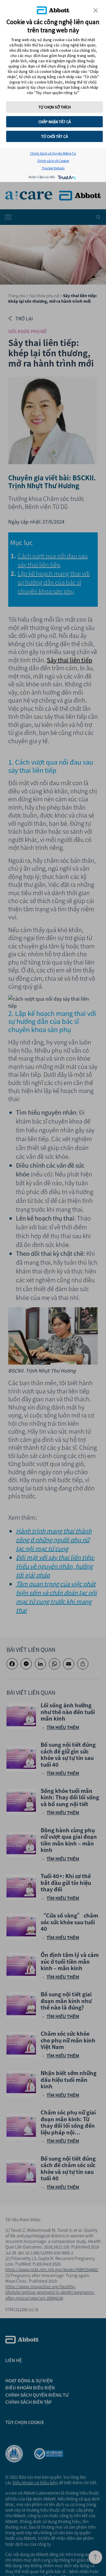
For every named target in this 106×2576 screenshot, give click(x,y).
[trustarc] (66, 177)
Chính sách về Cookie (53, 161)
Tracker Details (53, 168)
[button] (96, 10)
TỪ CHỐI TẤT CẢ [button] (55, 136)
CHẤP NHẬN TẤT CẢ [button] (55, 122)
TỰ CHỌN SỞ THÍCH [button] (55, 107)
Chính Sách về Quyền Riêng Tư (53, 153)
